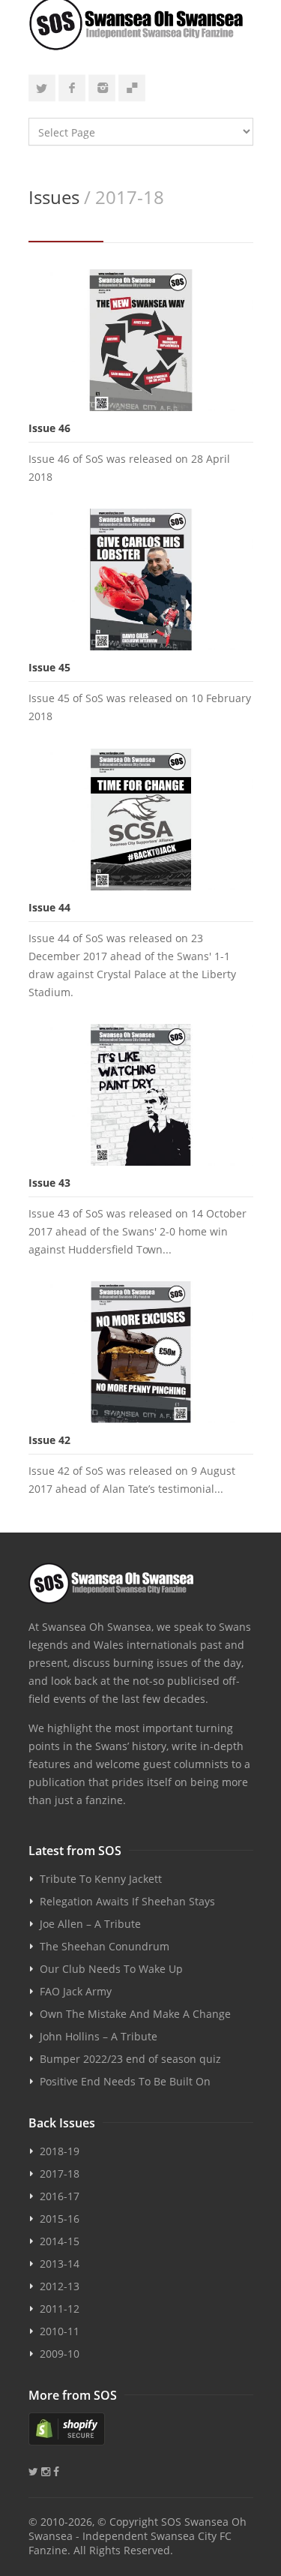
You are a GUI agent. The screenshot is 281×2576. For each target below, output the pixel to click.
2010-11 (60, 2331)
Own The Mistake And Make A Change (135, 2014)
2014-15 (60, 2241)
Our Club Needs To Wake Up (111, 1969)
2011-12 (60, 2309)
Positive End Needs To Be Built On (125, 2081)
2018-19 (60, 2151)
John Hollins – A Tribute (99, 2036)
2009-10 (60, 2354)
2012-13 (60, 2286)
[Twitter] (42, 88)
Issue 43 (49, 1183)
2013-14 (60, 2264)
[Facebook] (72, 88)
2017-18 (60, 2174)
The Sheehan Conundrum (105, 1946)
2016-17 (60, 2196)
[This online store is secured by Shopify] (141, 2429)
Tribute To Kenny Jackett (101, 1879)
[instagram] (102, 88)
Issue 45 (49, 667)
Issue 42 (49, 1440)
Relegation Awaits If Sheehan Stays (127, 1901)
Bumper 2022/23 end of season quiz (130, 2059)
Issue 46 (49, 428)
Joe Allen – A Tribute (90, 1924)
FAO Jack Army (76, 1991)
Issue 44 (49, 907)
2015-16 (60, 2219)
